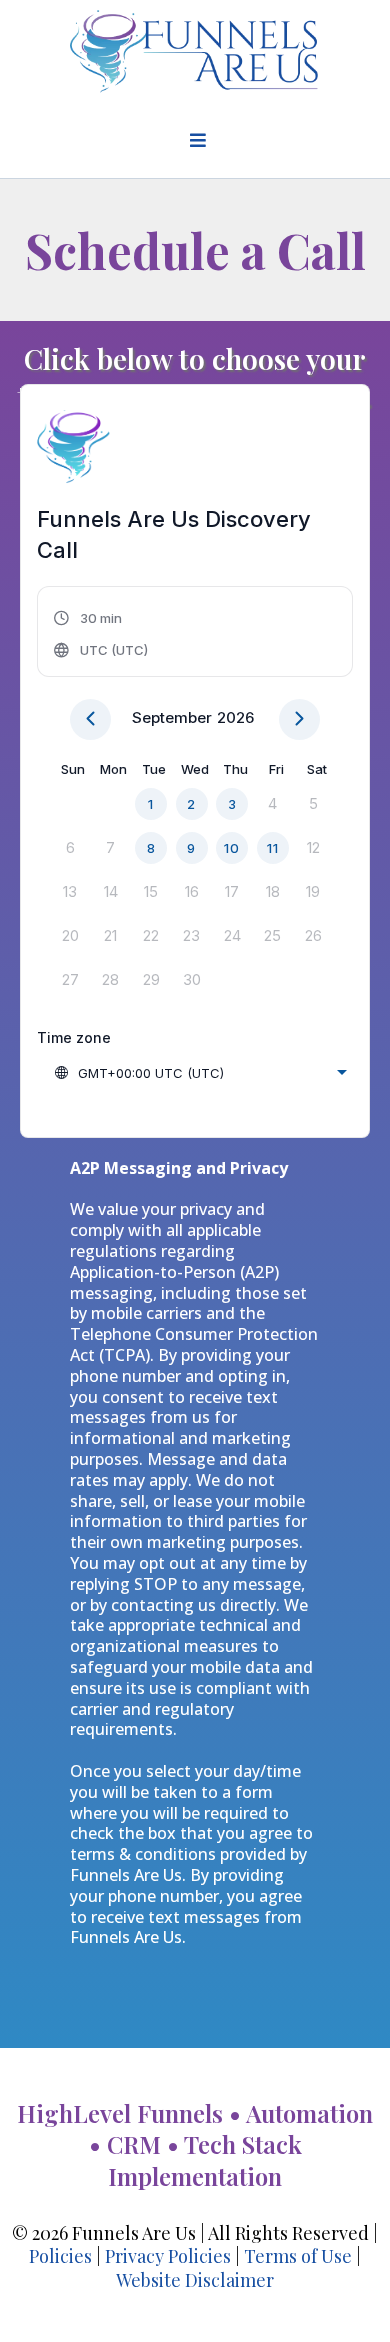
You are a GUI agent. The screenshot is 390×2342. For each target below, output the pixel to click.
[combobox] (200, 1073)
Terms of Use (298, 2256)
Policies (60, 2256)
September (172, 717)
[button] (195, 140)
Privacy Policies (168, 2256)
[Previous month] (90, 719)
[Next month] (299, 719)
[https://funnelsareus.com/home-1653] (195, 51)
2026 (235, 717)
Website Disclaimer (195, 2280)
